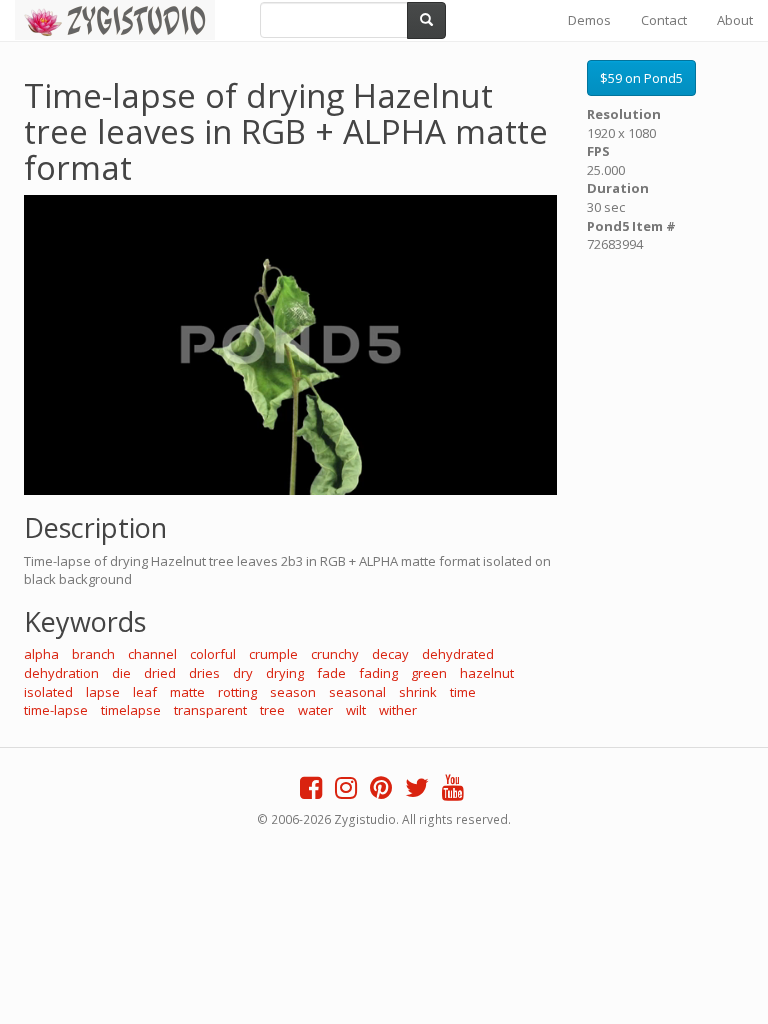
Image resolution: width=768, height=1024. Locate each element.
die (121, 673)
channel (152, 654)
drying (285, 673)
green (429, 673)
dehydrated (458, 654)
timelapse (131, 710)
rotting (237, 692)
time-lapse (56, 710)
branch (93, 654)
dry (243, 673)
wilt (356, 710)
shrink (418, 692)
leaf (145, 692)
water (315, 710)
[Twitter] (417, 792)
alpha (41, 654)
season (293, 692)
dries (204, 673)
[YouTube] (453, 792)
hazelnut (487, 673)
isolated (48, 692)
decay (390, 654)
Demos (589, 20)
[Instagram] (346, 792)
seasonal (357, 692)
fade (331, 673)
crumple (273, 654)
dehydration (61, 673)
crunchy (335, 654)
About (735, 20)
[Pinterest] (381, 792)
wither (398, 710)
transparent (210, 710)
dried (160, 673)
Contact (664, 20)
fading (378, 673)
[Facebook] (311, 792)
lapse (103, 692)
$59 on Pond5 (641, 78)
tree (272, 710)
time (463, 692)
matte (187, 692)
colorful (213, 654)
